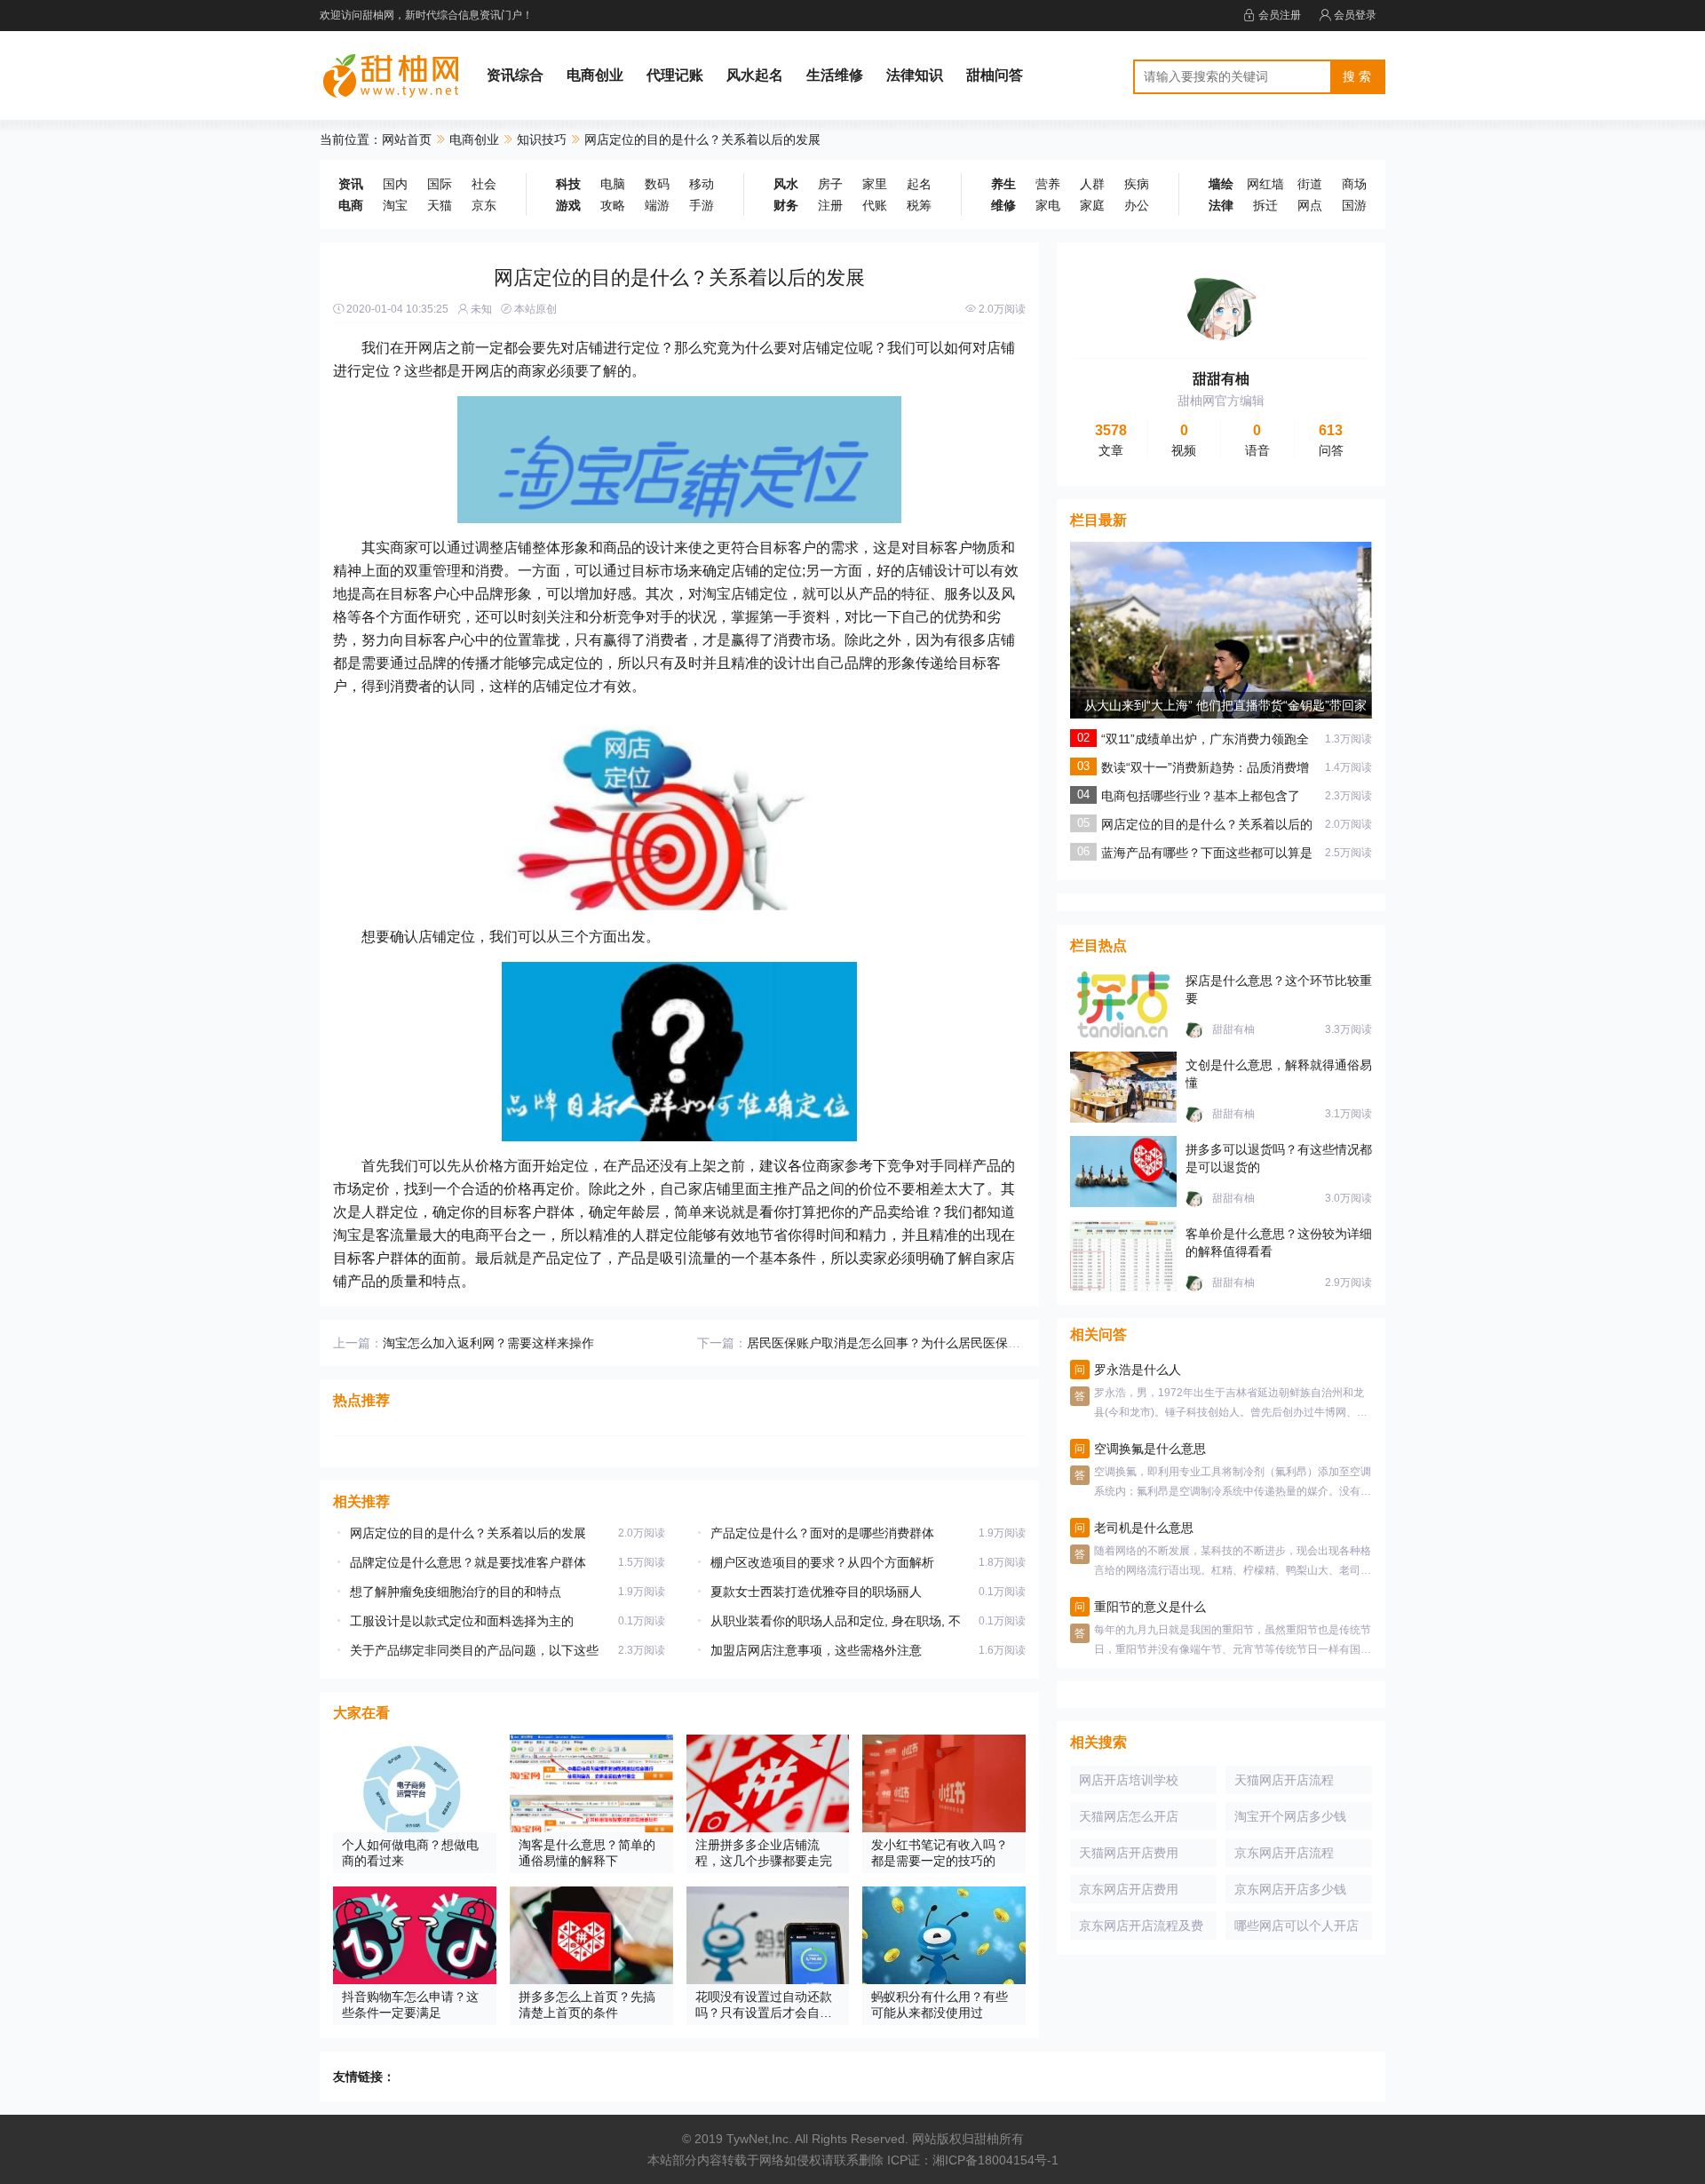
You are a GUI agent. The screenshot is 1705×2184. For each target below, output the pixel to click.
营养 (1048, 184)
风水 (786, 184)
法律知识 (915, 75)
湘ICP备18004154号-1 (995, 2160)
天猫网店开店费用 (1129, 1853)
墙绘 (1221, 184)
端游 (657, 205)
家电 (1048, 205)
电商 (351, 205)
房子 (830, 184)
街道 (1310, 184)
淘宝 (395, 205)
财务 (786, 205)
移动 (702, 184)
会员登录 (1355, 15)
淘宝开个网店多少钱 (1290, 1816)
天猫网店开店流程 (1284, 1780)
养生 (1003, 184)
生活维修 (835, 75)
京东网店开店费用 (1129, 1889)
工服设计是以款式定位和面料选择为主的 (462, 1621)
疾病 (1137, 184)
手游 (702, 205)
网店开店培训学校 (1129, 1780)
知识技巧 (542, 139)
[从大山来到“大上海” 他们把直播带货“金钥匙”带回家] (1221, 666)
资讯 (351, 184)
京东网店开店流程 (1284, 1853)
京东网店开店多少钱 (1290, 1889)
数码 (657, 184)
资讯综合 (515, 75)
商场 (1354, 184)
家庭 (1092, 205)
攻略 (613, 205)
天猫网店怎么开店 (1129, 1816)
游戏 (568, 205)
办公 (1137, 205)
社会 (484, 184)
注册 (830, 205)
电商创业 (595, 75)
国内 (395, 184)
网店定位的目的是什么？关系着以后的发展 (468, 1533)
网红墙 (1265, 184)
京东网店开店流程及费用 (1141, 1929)
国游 (1354, 205)
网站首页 (407, 139)
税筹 (919, 205)
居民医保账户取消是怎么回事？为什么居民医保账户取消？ (908, 1343)
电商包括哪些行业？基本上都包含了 (1201, 796)
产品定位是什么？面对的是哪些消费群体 (822, 1533)
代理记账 (675, 75)
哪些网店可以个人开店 (1297, 1926)
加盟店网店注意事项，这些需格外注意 (816, 1650)
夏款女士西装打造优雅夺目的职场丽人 (816, 1592)
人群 (1092, 184)
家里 (875, 184)
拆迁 (1265, 205)
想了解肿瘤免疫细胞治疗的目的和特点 (456, 1592)
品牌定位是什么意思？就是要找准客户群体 (468, 1562)
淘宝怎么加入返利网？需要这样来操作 (488, 1343)
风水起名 (755, 75)
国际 (440, 184)
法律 (1221, 205)
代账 (875, 205)
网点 (1310, 205)
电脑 (613, 184)
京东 (484, 205)
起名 (919, 184)
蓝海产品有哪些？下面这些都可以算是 (1207, 853)
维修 (1003, 205)
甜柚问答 (995, 75)
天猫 (440, 205)
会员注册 (1280, 15)
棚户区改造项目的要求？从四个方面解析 (822, 1562)
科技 (568, 184)
